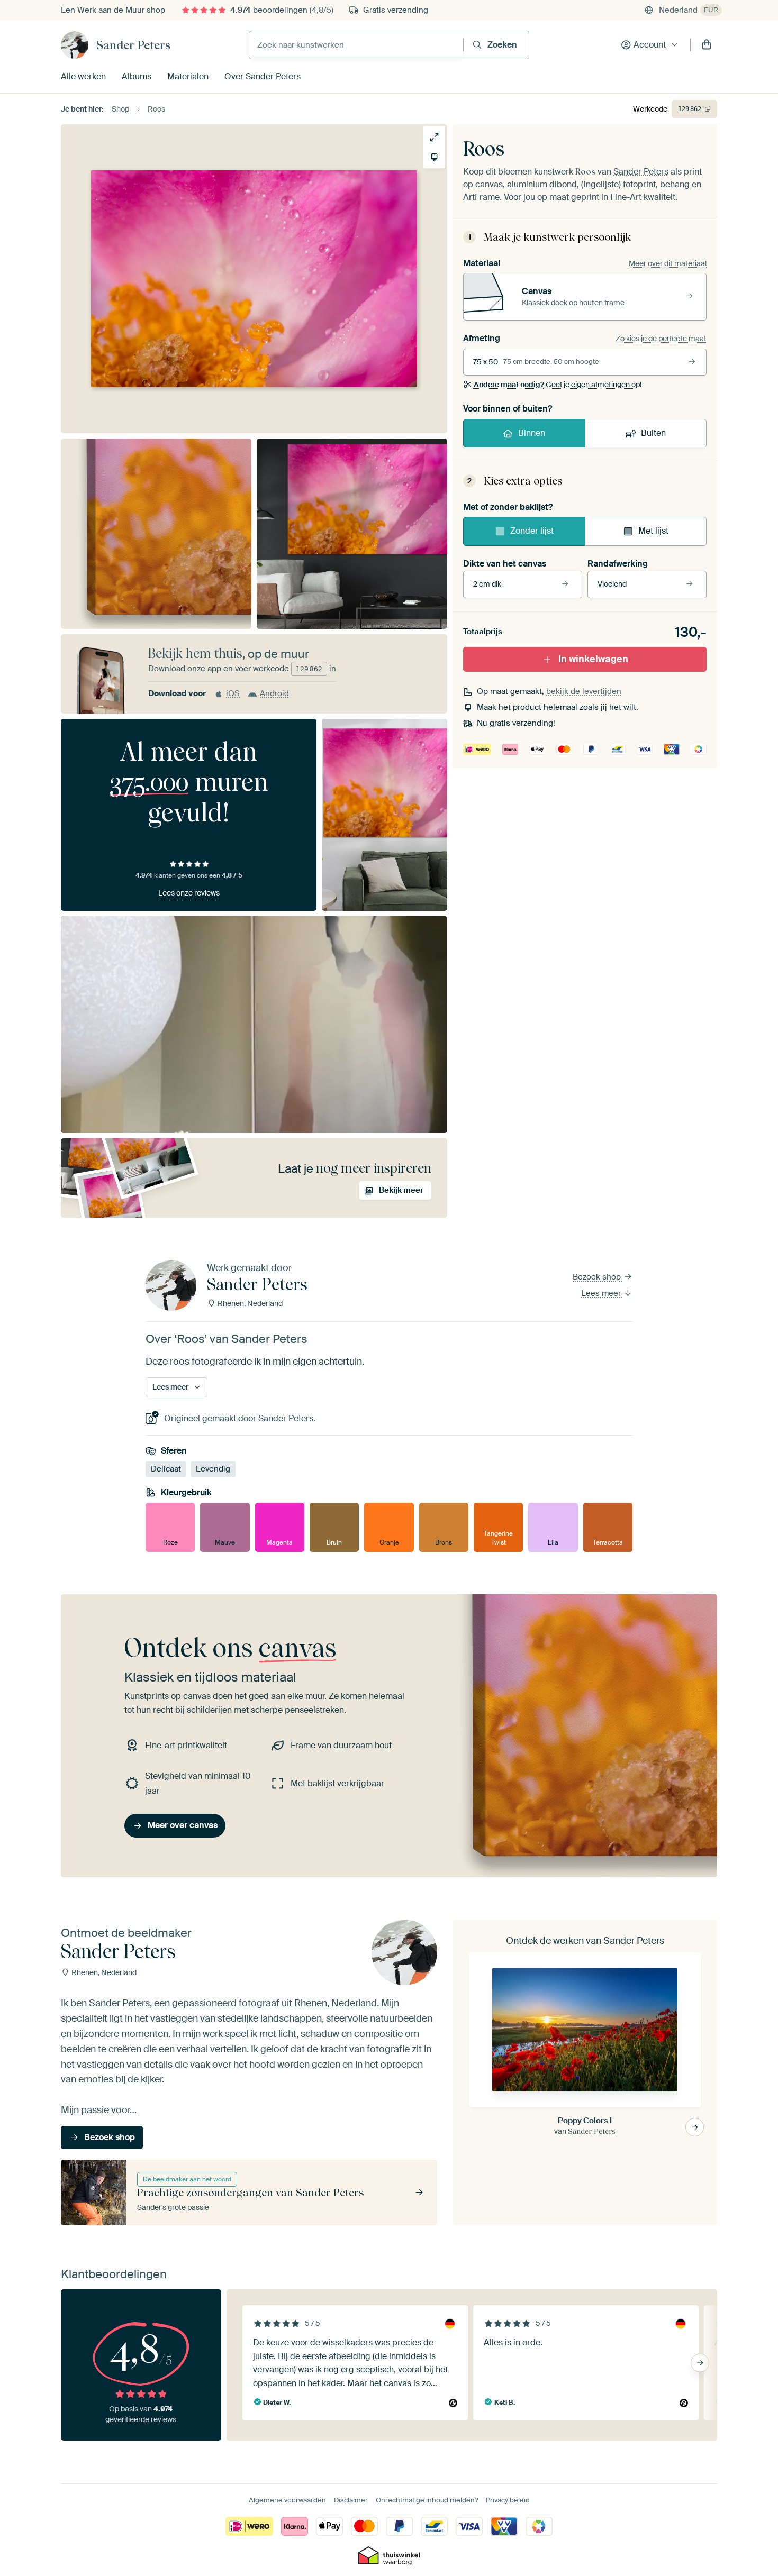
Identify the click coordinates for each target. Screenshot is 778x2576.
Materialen (188, 76)
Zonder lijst (532, 531)
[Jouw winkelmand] (707, 45)
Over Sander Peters (263, 76)
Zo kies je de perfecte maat (661, 339)
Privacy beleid (508, 2500)
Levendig (213, 1469)
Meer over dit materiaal (668, 263)
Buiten (653, 433)
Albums (137, 76)
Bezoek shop (598, 1277)
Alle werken (83, 76)
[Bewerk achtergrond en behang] (434, 157)
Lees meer (602, 1293)
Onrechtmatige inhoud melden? (427, 2500)
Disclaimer (351, 2500)
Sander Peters (133, 45)
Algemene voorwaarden (287, 2500)
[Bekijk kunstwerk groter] (434, 137)
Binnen (532, 433)
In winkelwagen (593, 659)
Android (274, 693)
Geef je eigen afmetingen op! (558, 385)
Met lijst (653, 531)
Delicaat (166, 1469)
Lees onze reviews (189, 893)
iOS (233, 693)
